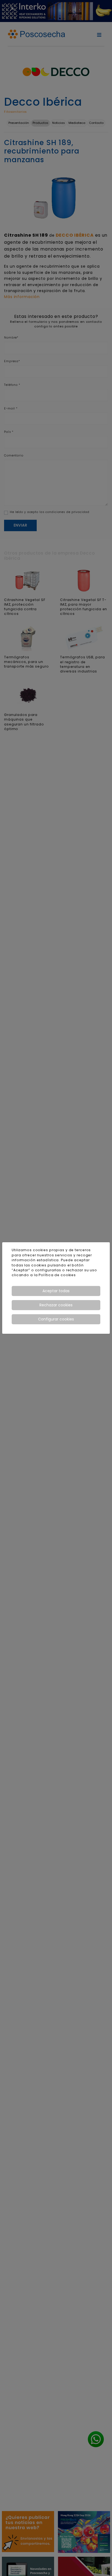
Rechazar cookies (56, 1305)
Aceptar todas (56, 1291)
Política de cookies (57, 1275)
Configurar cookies (56, 1319)
